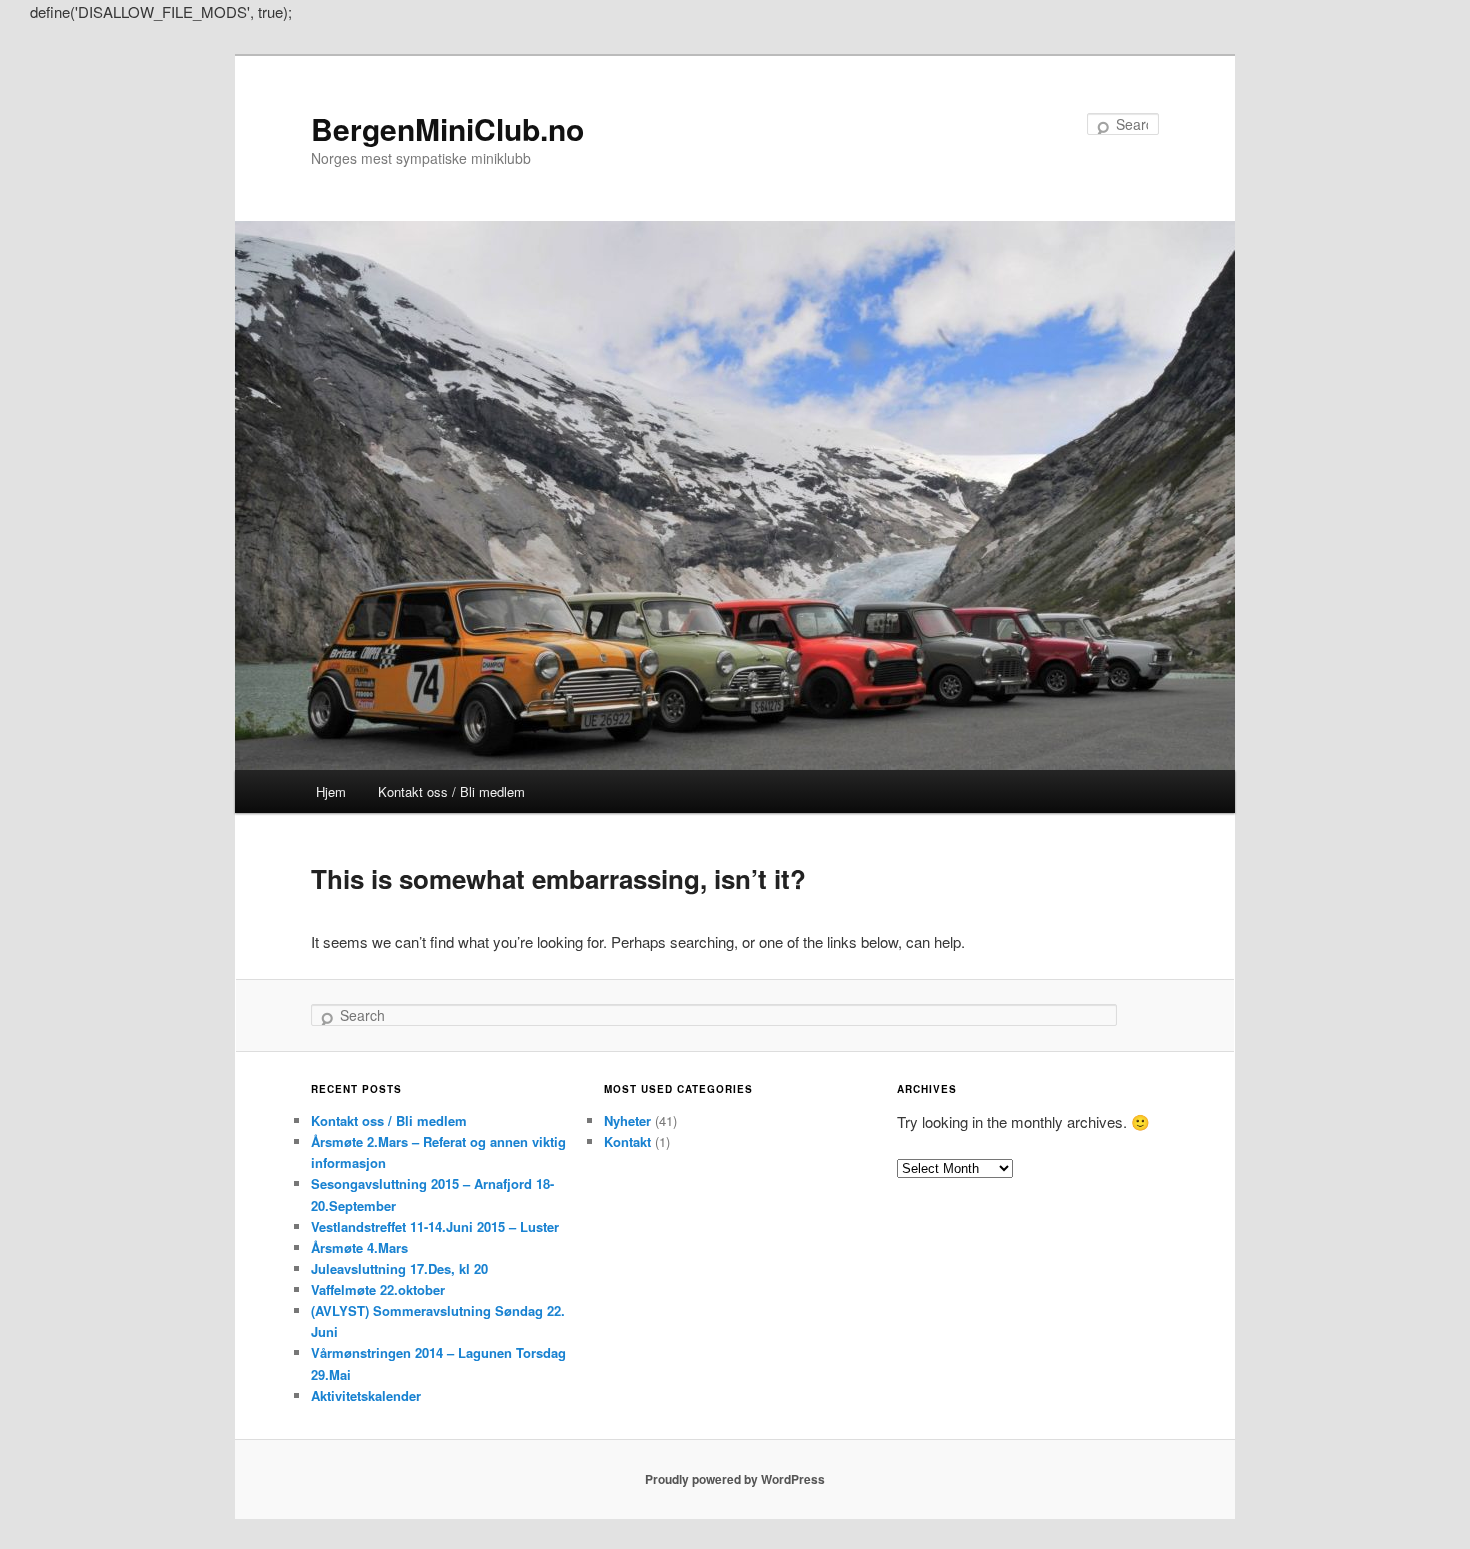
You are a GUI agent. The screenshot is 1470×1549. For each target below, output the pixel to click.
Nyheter (627, 1120)
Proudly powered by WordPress (735, 1479)
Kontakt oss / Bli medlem (451, 791)
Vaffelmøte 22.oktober (378, 1289)
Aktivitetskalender (366, 1395)
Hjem (331, 791)
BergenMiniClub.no (447, 128)
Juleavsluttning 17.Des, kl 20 (399, 1268)
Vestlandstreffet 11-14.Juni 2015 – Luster (435, 1226)
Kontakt (627, 1141)
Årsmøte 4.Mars (359, 1247)
